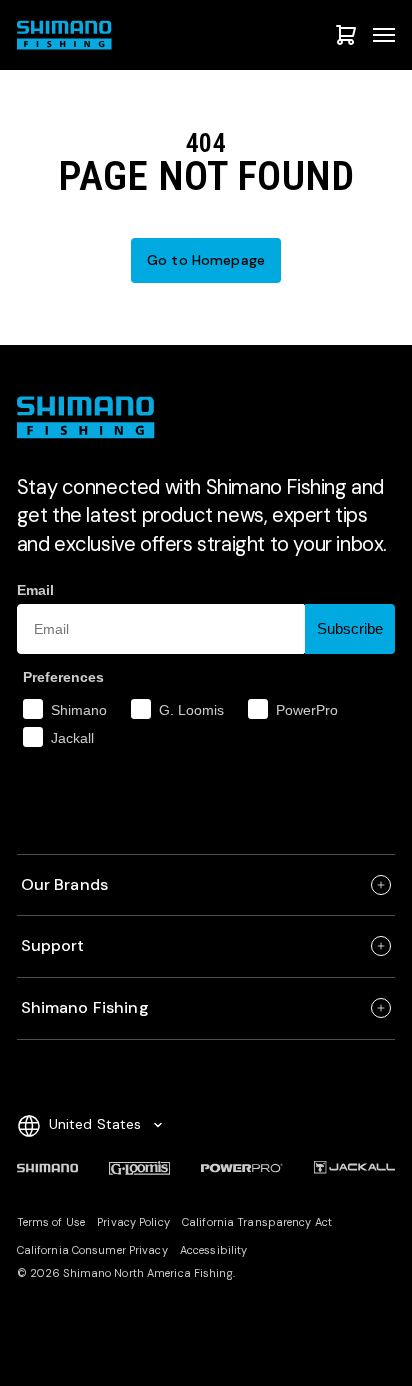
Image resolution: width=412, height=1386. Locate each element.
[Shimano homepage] (47, 1168)
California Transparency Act (257, 1222)
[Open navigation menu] (384, 35)
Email (35, 590)
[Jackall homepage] (355, 1168)
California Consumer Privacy (92, 1250)
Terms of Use (51, 1222)
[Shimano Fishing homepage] (67, 35)
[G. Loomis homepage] (139, 1168)
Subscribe (350, 628)
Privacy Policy (133, 1222)
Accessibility (213, 1250)
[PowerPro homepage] (242, 1168)
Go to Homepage (206, 260)
